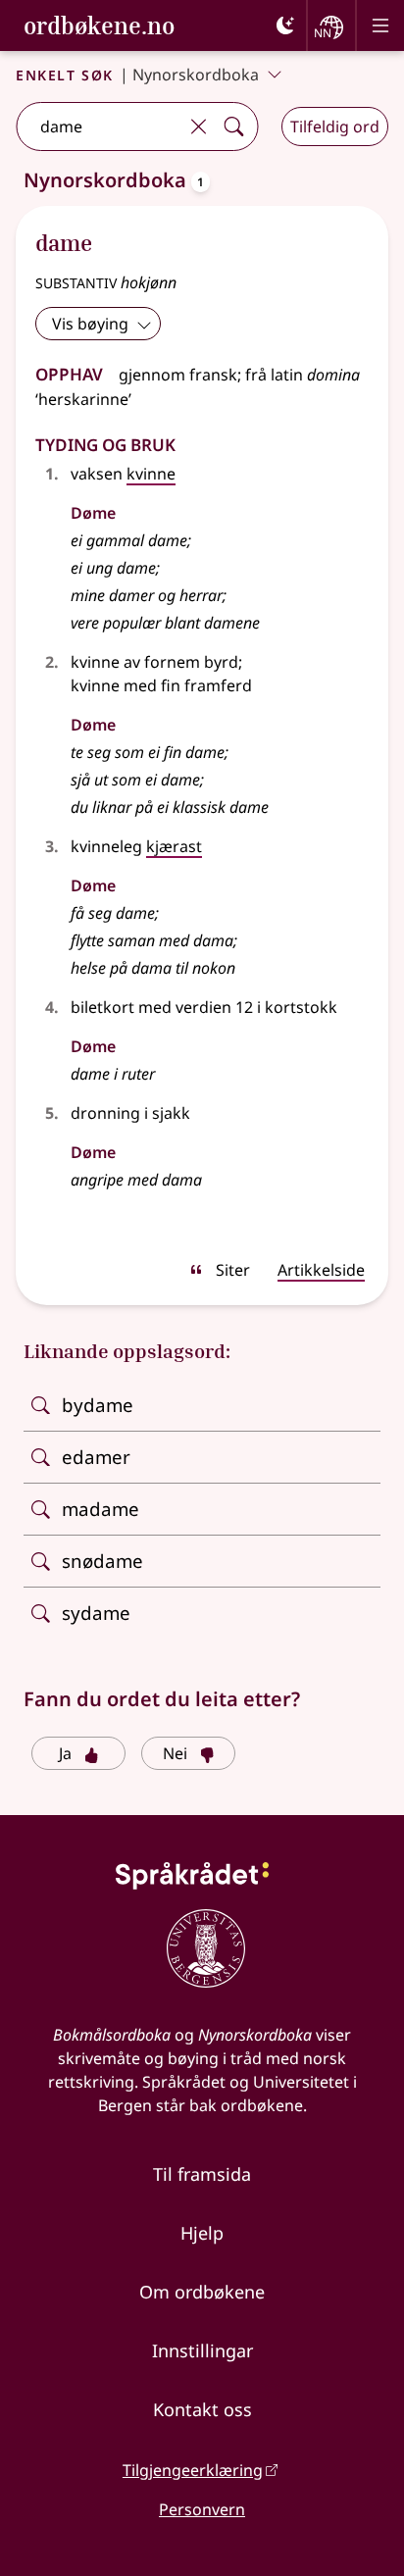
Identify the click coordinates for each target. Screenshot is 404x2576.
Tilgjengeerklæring (193, 2470)
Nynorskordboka (196, 75)
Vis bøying (90, 324)
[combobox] (99, 126)
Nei (175, 1753)
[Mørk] (285, 25)
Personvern (202, 2509)
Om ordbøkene (202, 2292)
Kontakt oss (202, 2409)
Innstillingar (202, 2350)
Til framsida (202, 2174)
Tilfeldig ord (335, 126)
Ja (65, 1753)
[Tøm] (198, 126)
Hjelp (202, 2233)
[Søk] (233, 126)
